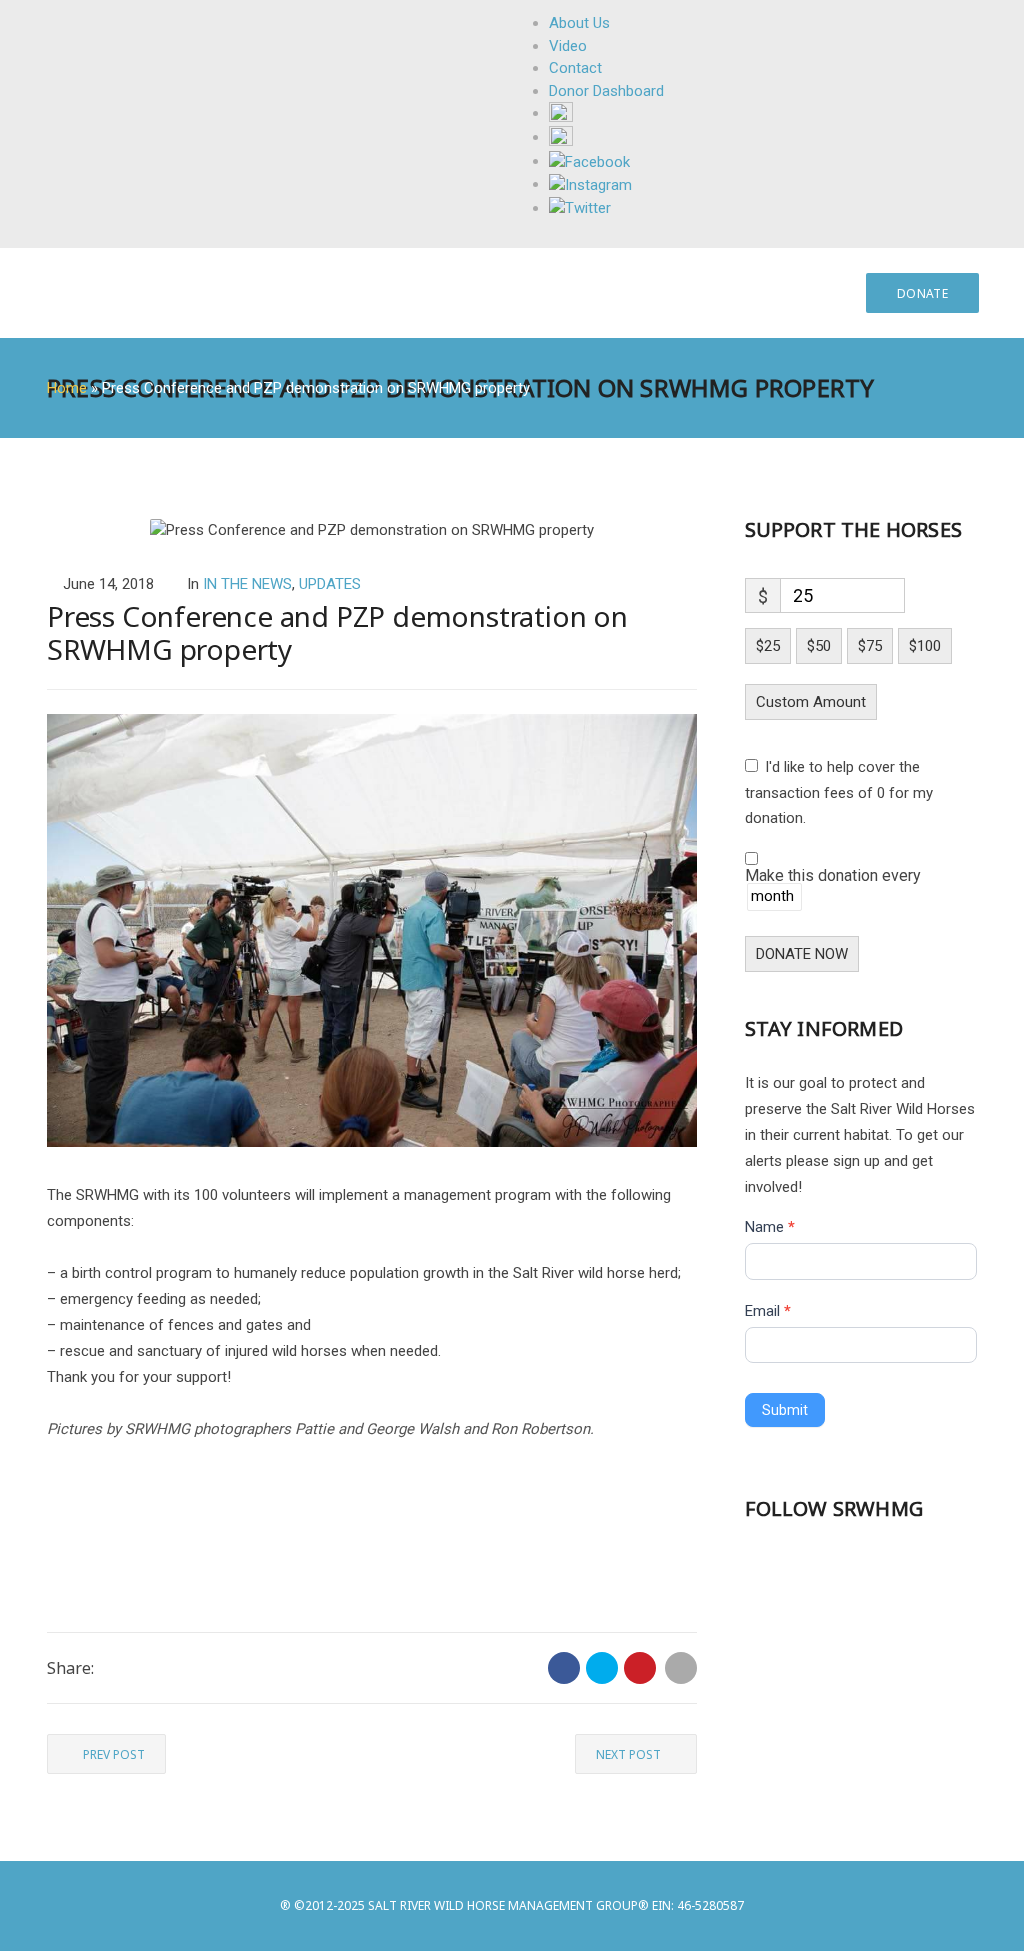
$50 (819, 646)
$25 (768, 646)
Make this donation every (833, 876)
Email (768, 1311)
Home (67, 388)
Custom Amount (811, 702)
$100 (925, 646)
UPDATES (330, 584)
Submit (785, 1410)
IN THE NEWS (247, 584)
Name (770, 1227)
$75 (870, 646)
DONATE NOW (802, 954)
